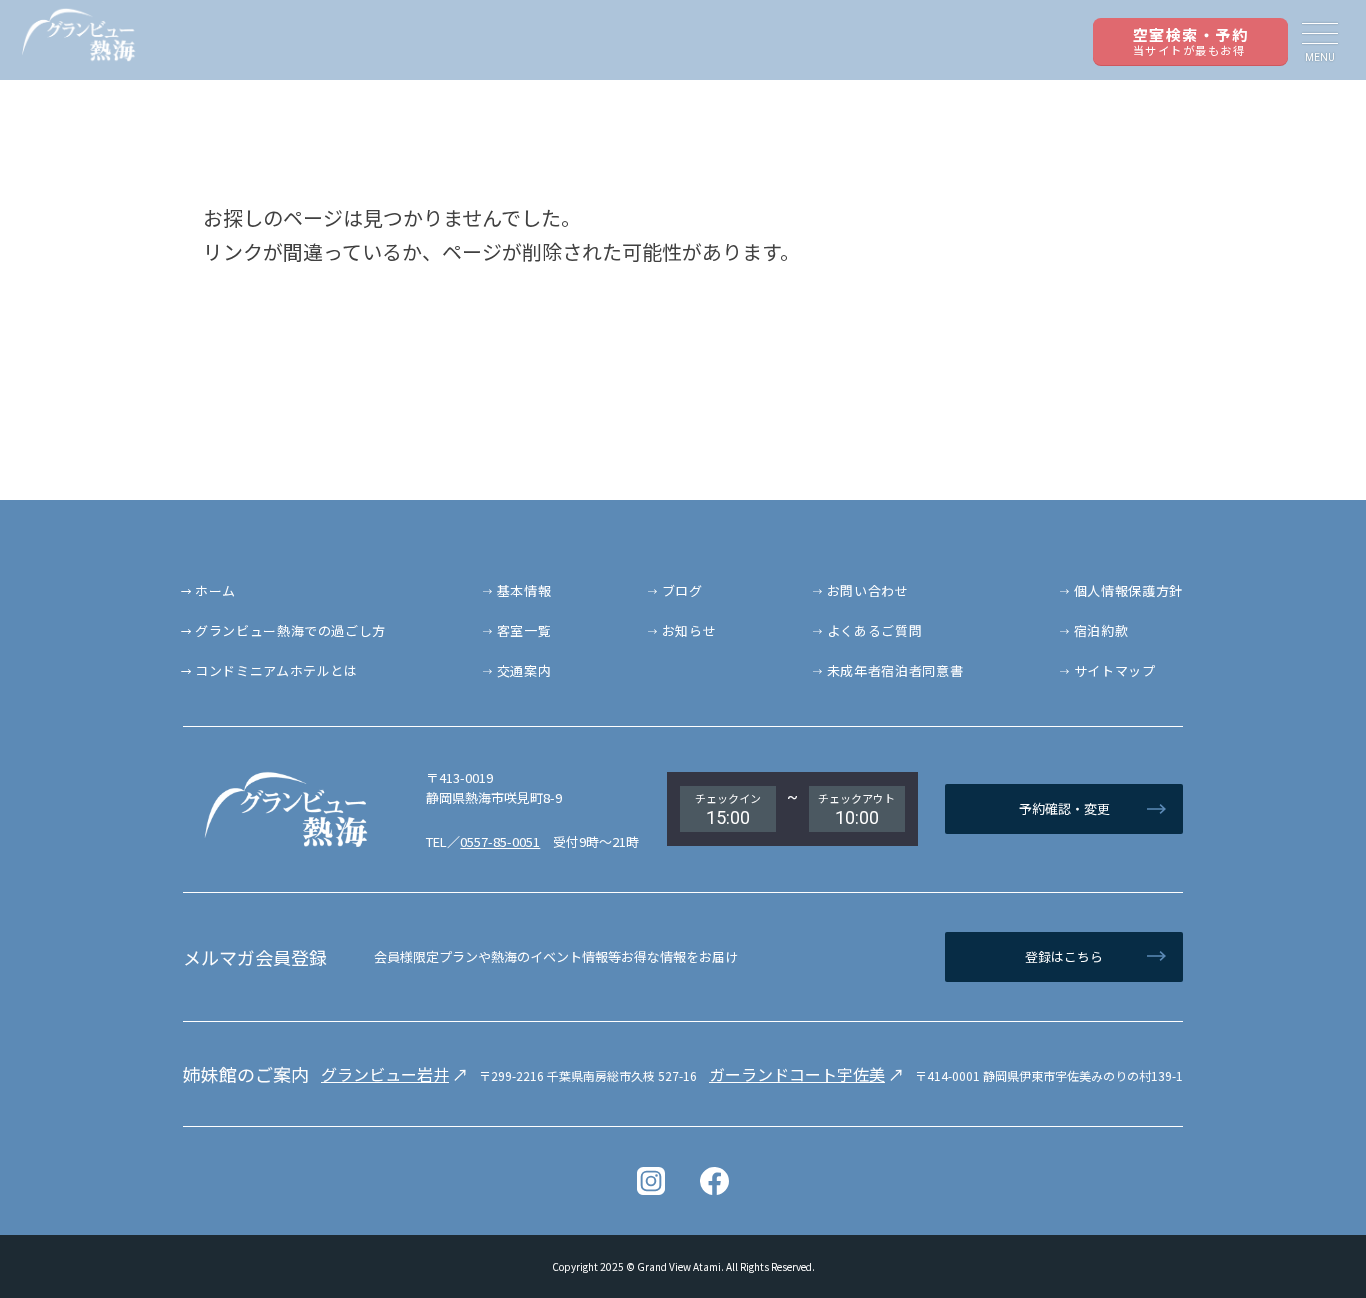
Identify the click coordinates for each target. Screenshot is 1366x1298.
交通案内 (524, 670)
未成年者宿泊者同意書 (895, 670)
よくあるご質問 (875, 630)
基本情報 (524, 590)
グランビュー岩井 (385, 1074)
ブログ (682, 590)
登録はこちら (1064, 956)
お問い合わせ (868, 590)
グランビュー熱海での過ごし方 (290, 630)
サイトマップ (1115, 670)
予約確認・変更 (1064, 808)
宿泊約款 (1101, 630)
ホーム (215, 590)
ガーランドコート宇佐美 (797, 1074)
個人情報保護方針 (1128, 590)
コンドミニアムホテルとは (276, 670)
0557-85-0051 (500, 841)
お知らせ (689, 630)
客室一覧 (524, 630)
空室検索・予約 (1191, 41)
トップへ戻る (1296, 1228)
